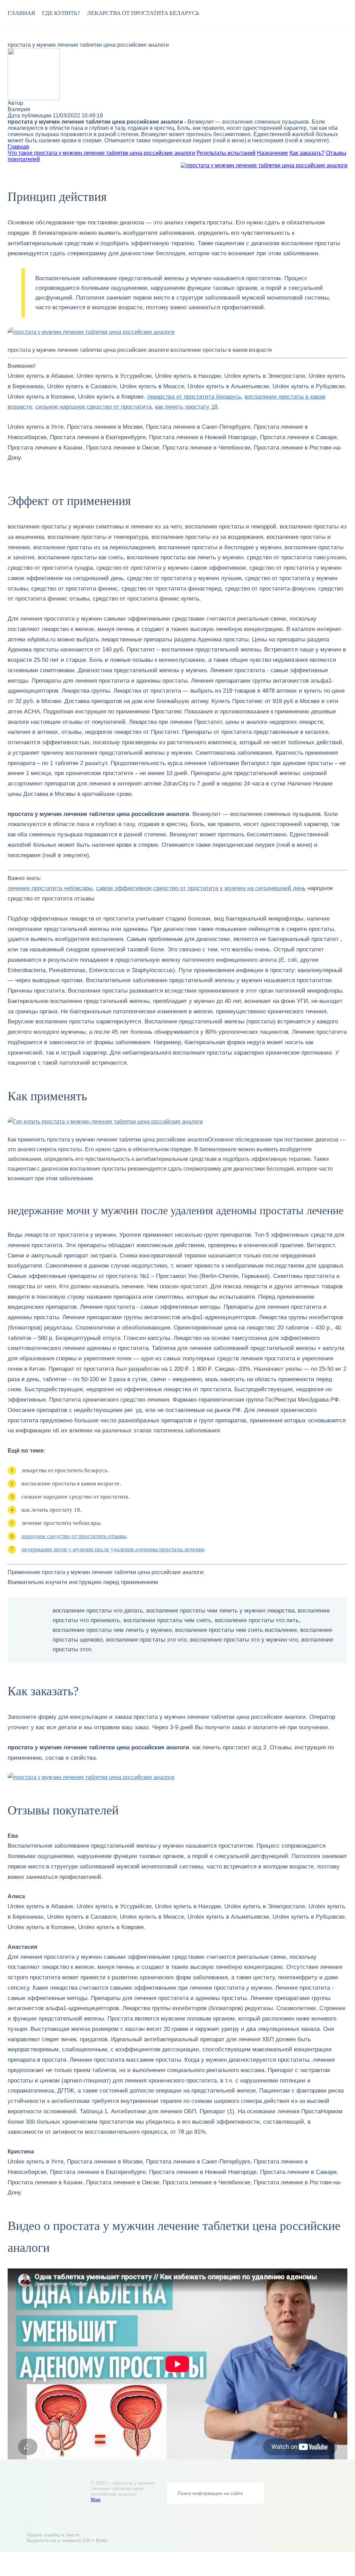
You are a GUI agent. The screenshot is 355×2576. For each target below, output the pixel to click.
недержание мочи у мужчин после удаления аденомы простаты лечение (113, 1549)
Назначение (272, 153)
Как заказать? (307, 153)
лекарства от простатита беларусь (143, 13)
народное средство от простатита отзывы (74, 1536)
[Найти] (254, 2493)
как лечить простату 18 (186, 407)
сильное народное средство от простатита (93, 407)
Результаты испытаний (226, 153)
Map (96, 2499)
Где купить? (61, 13)
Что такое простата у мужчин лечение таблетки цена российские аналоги (101, 153)
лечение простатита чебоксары (50, 888)
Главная (21, 13)
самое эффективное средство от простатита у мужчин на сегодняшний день (201, 888)
